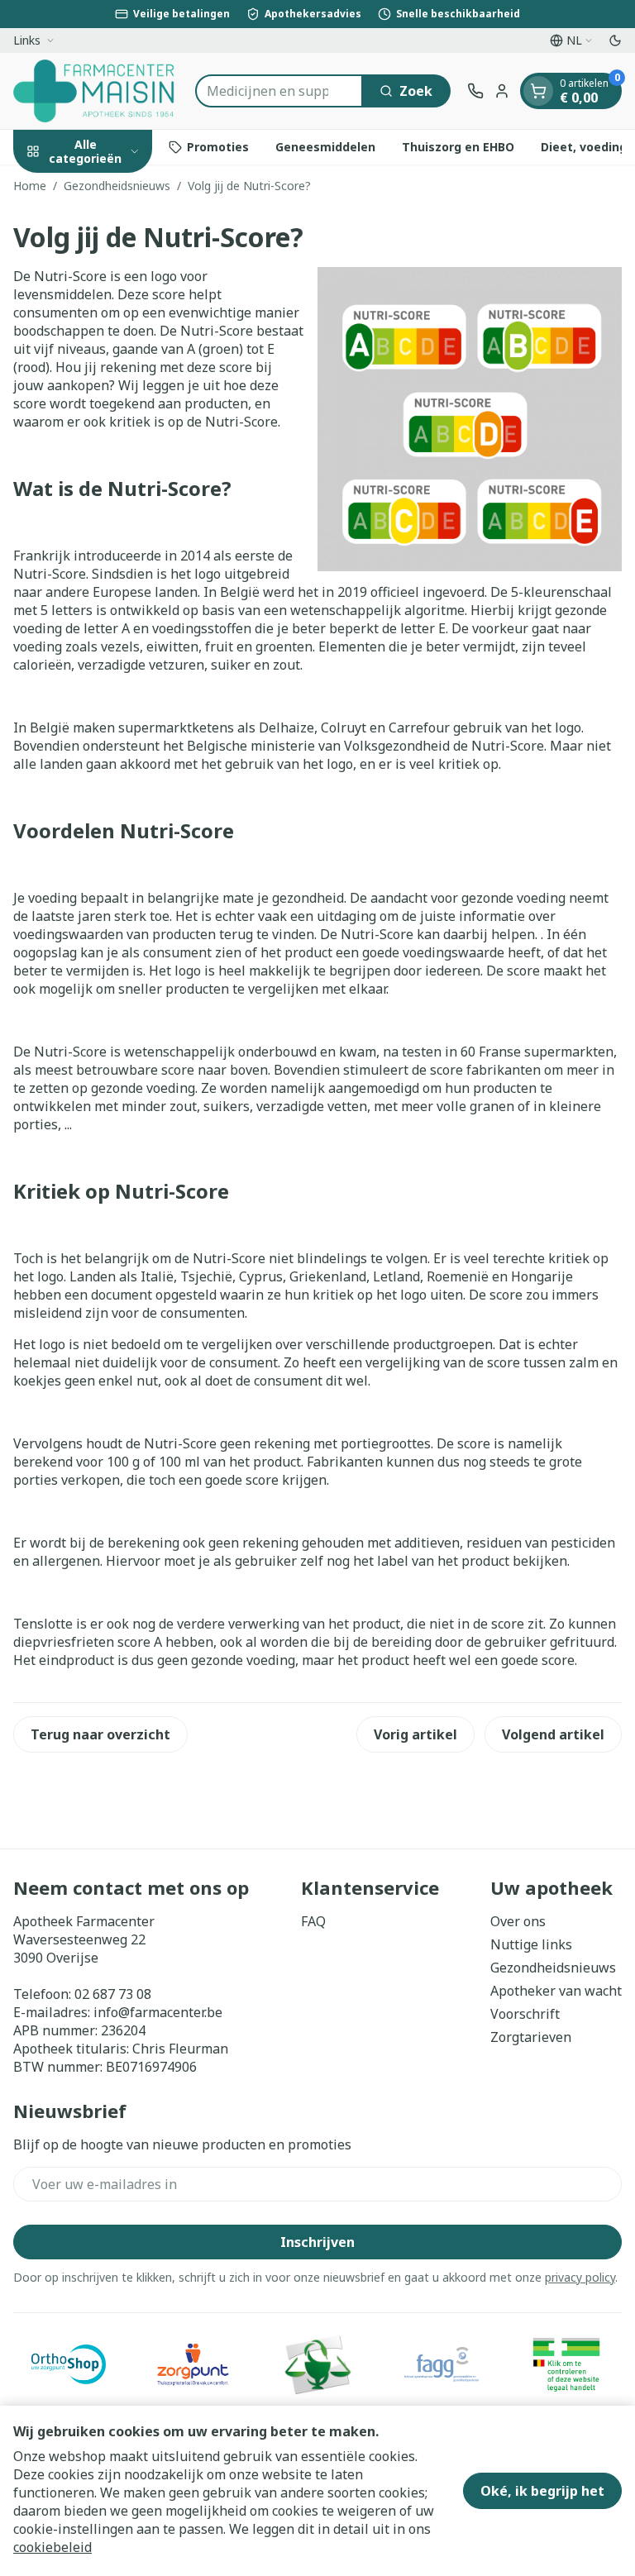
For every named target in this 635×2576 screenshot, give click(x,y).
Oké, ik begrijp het (542, 2491)
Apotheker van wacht (556, 1991)
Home (30, 186)
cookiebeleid (53, 2547)
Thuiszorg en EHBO (458, 147)
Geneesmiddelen (325, 147)
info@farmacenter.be (158, 2012)
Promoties (218, 147)
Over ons (518, 1921)
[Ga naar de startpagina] (96, 91)
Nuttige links (531, 1944)
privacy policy (580, 2277)
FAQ (313, 1921)
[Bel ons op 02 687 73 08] (475, 91)
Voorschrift (525, 2014)
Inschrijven (317, 2242)
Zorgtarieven (531, 2037)
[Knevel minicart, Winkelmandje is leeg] (538, 91)
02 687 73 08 (113, 1994)
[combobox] (279, 91)
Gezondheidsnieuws (117, 186)
